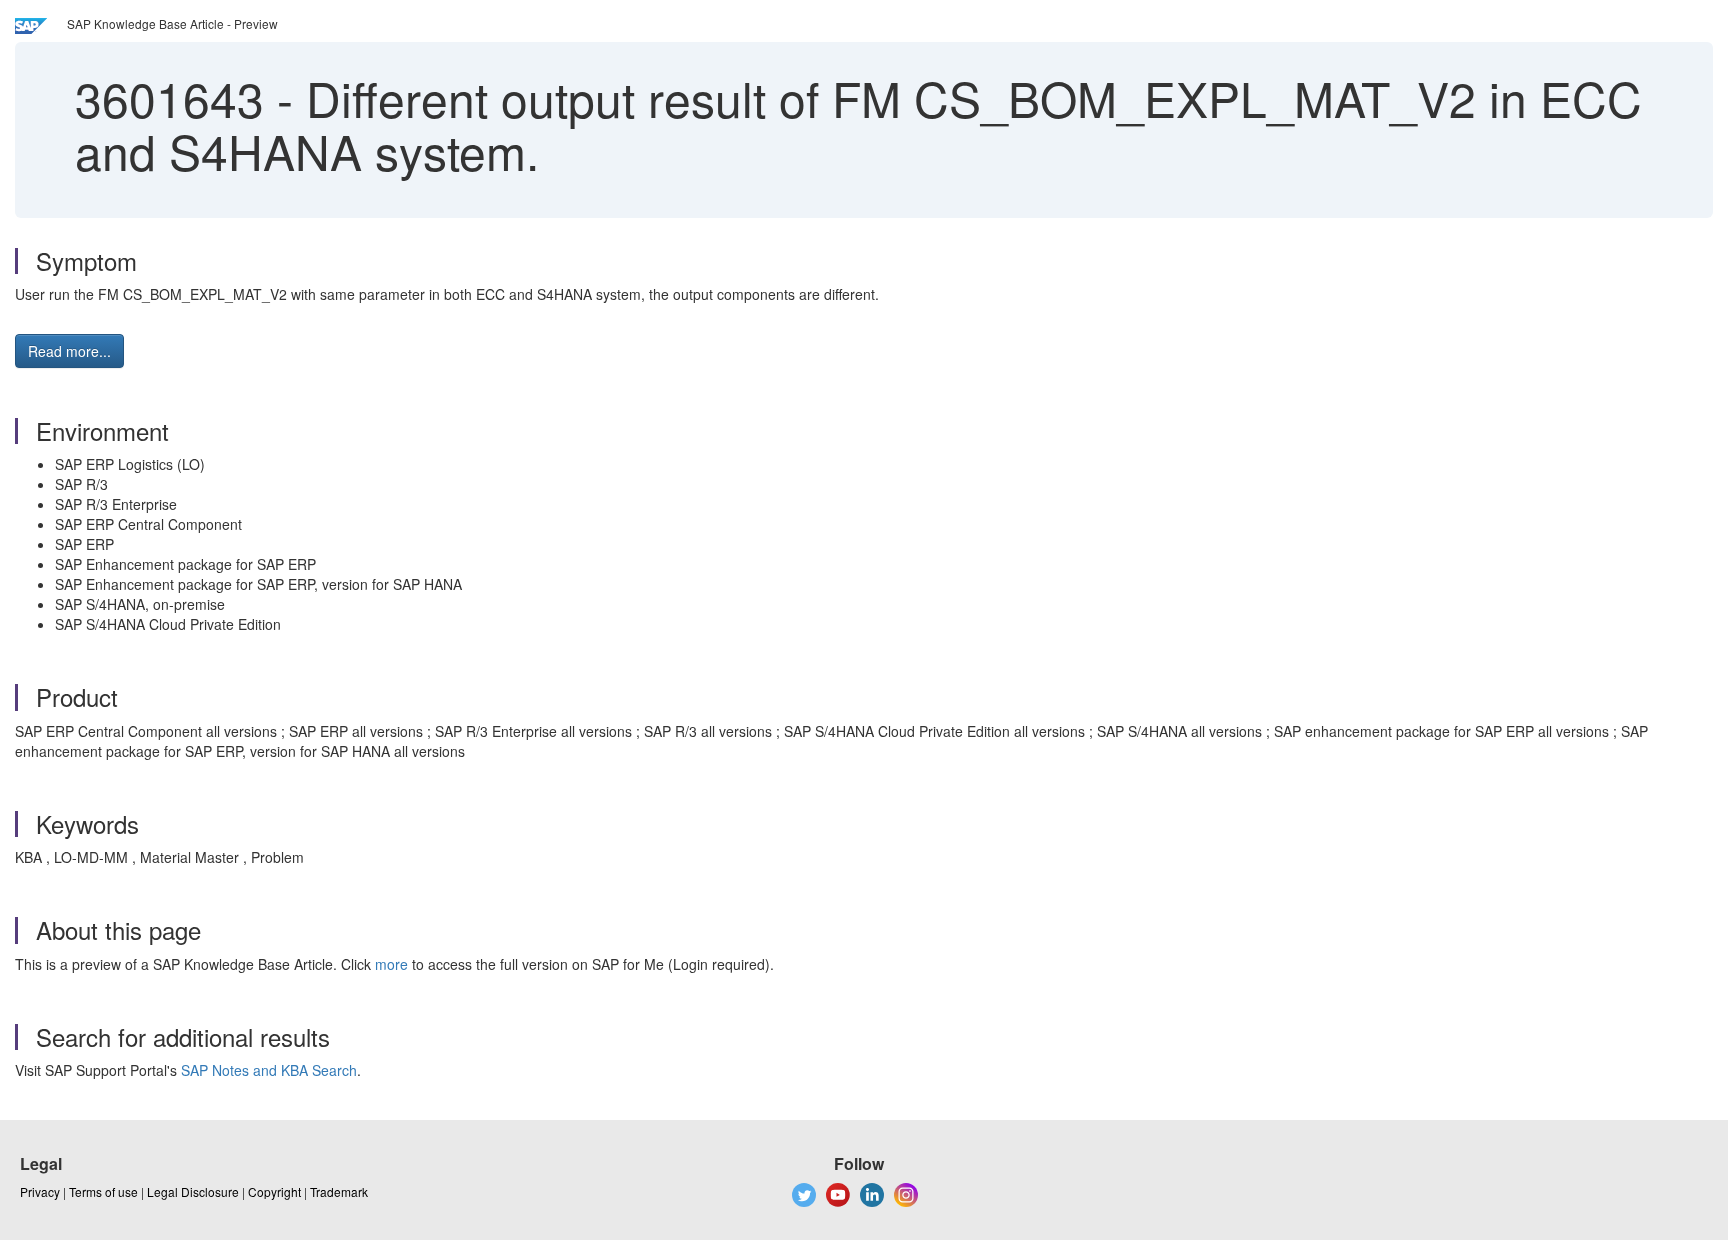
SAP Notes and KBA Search (269, 1070)
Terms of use (103, 1191)
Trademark (339, 1191)
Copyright (274, 1191)
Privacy (40, 1191)
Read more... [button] (69, 351)
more (391, 964)
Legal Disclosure (193, 1191)
